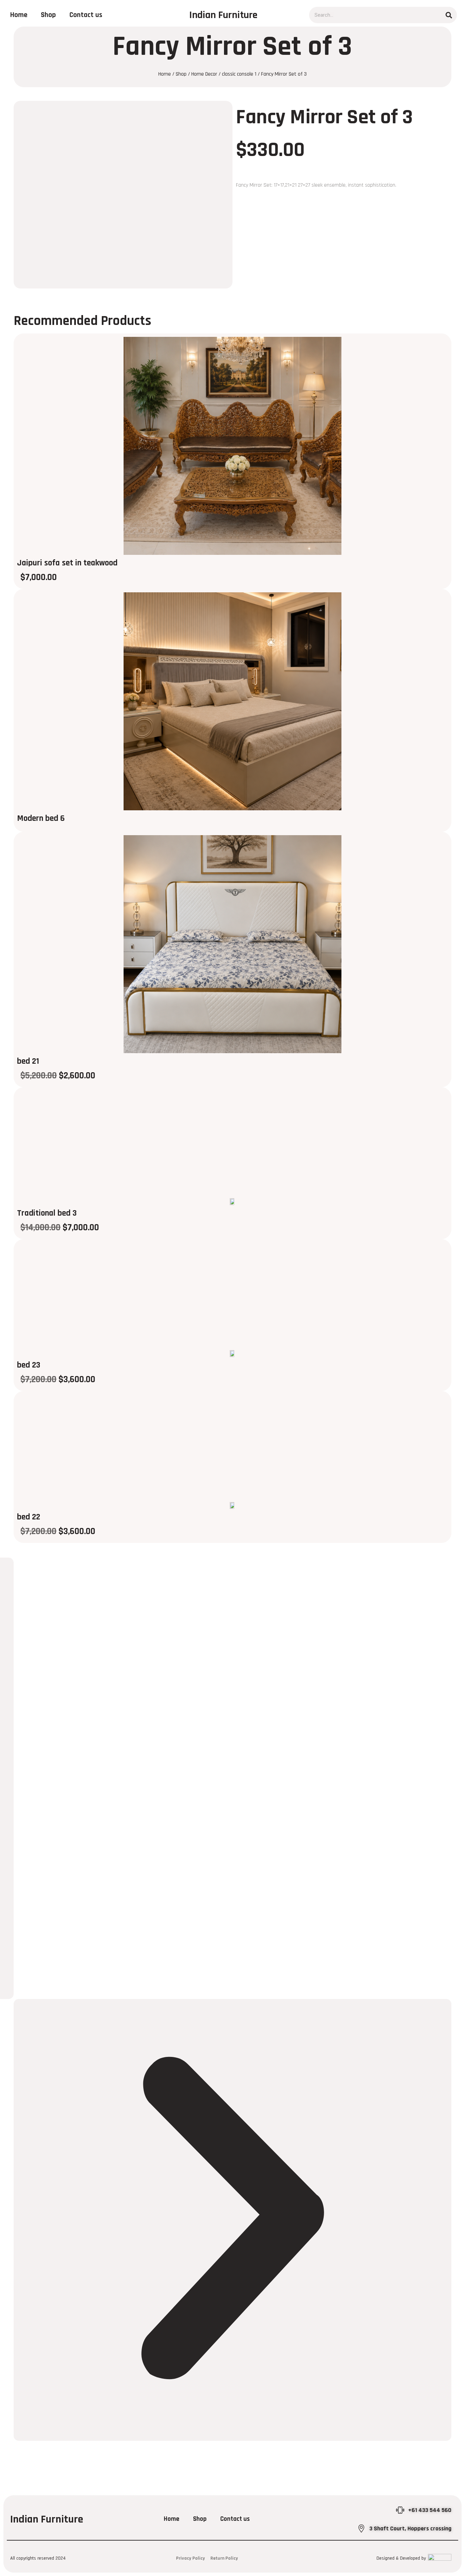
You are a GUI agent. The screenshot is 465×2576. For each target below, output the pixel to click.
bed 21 (28, 1061)
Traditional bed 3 (47, 1213)
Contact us (86, 15)
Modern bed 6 (41, 818)
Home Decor (204, 74)
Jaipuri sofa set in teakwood (67, 563)
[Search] (449, 15)
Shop (48, 15)
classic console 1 (239, 74)
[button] (233, 2220)
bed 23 (29, 1365)
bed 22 (29, 1517)
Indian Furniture (223, 15)
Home (19, 15)
